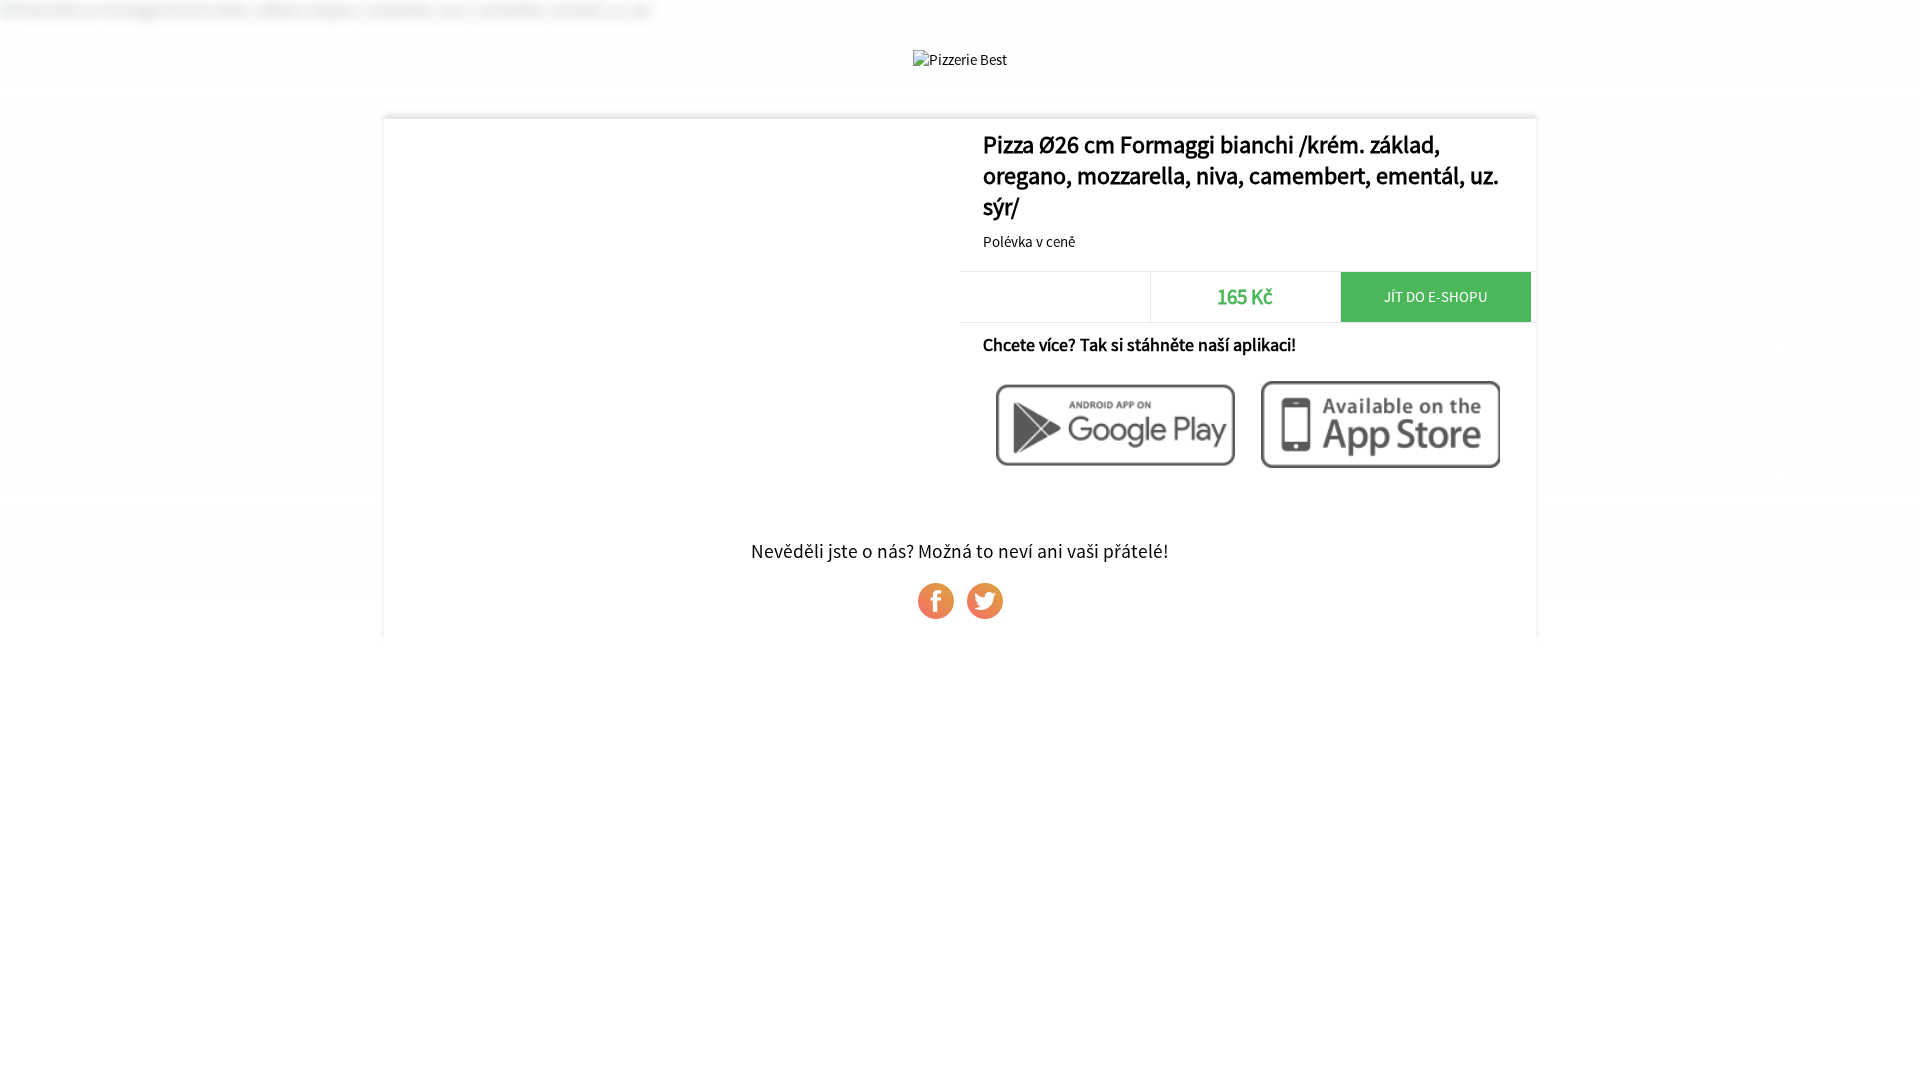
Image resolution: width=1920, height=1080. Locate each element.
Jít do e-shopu (1436, 296)
